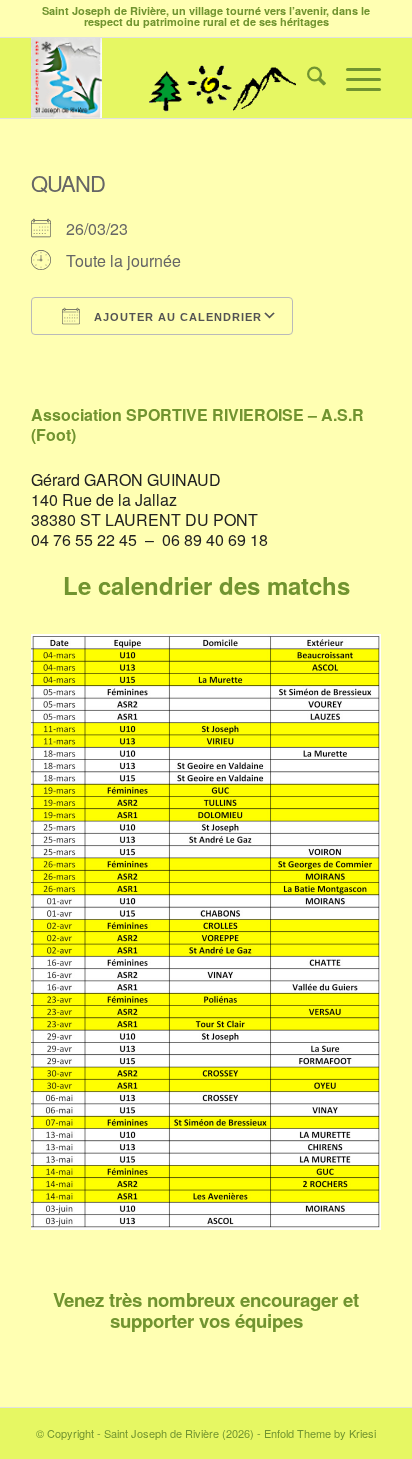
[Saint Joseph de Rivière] (171, 78)
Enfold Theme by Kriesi (320, 1433)
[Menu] (353, 78)
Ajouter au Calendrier (176, 317)
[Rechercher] (306, 78)
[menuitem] (306, 78)
